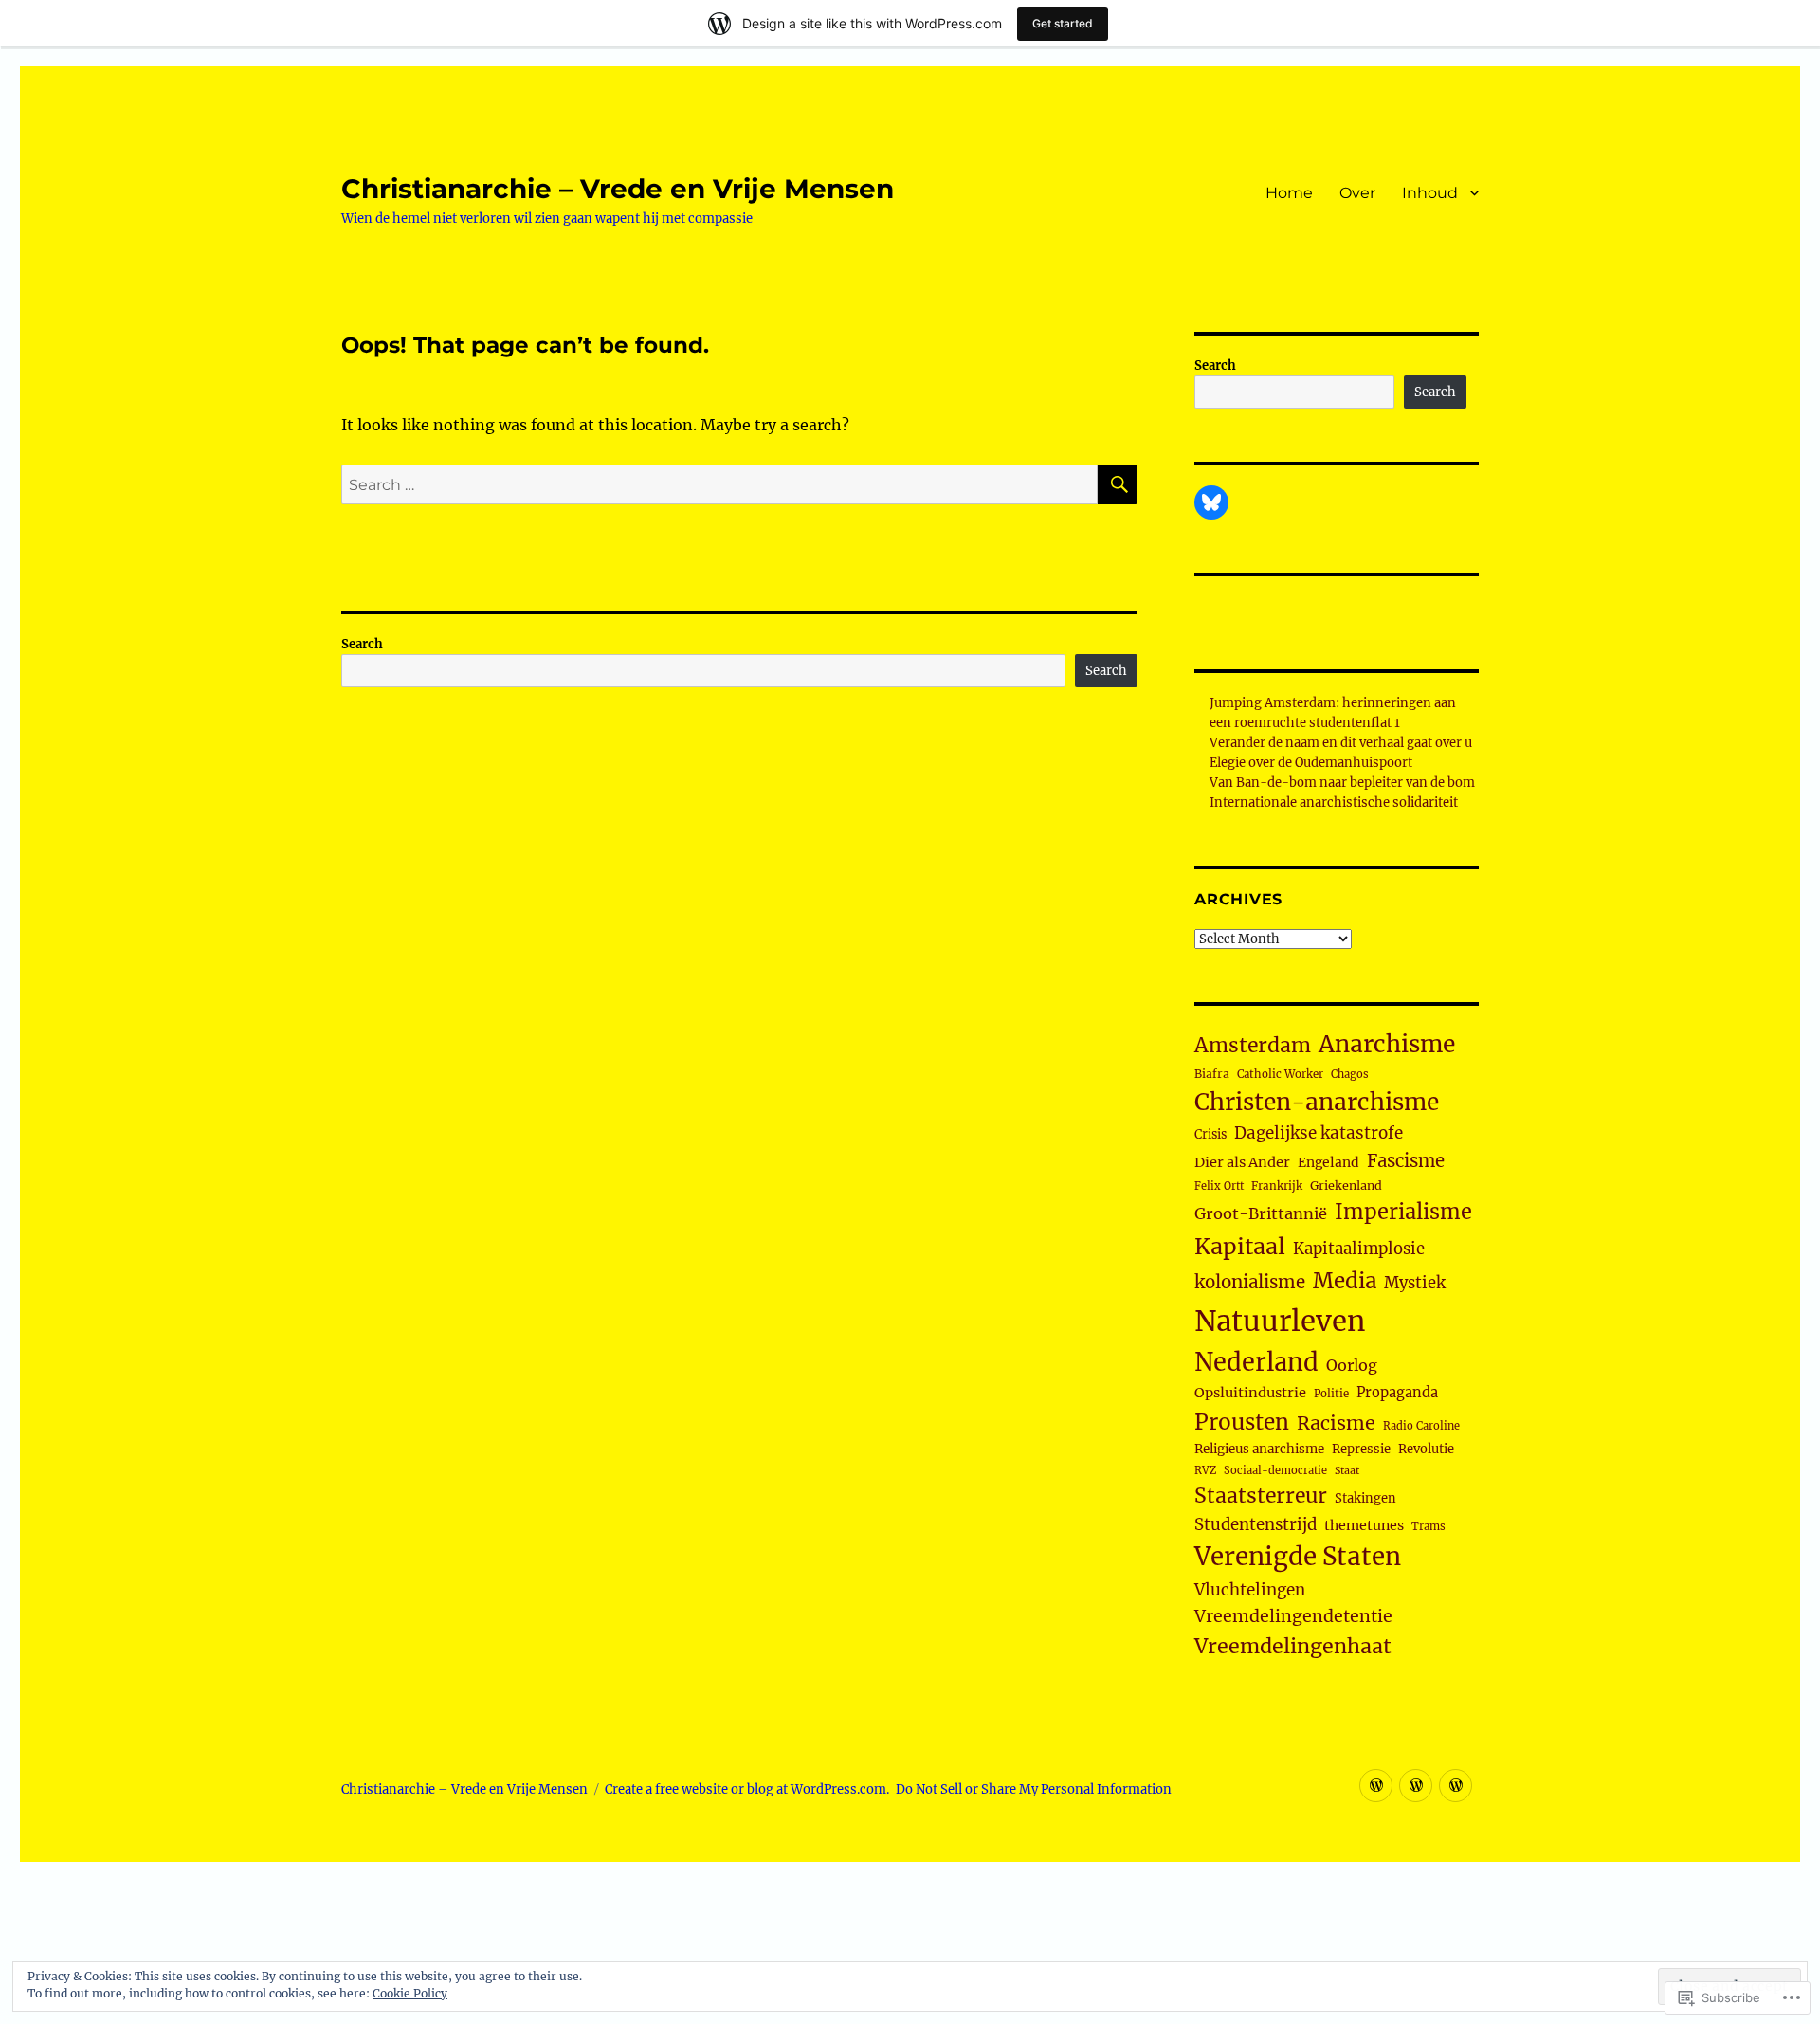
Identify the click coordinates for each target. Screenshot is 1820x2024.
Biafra (1212, 1074)
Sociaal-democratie (1275, 1470)
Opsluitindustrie (1250, 1393)
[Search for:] (719, 484)
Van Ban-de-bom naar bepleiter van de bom (1342, 783)
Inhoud (1430, 193)
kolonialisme (1250, 1282)
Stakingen (1365, 1498)
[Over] (1416, 1786)
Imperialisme (1403, 1212)
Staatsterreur (1261, 1495)
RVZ (1205, 1470)
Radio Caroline (1421, 1426)
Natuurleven (1280, 1321)
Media (1345, 1281)
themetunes (1364, 1525)
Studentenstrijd (1256, 1525)
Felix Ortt (1219, 1186)
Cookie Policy (410, 1993)
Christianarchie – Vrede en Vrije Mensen (618, 189)
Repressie (1361, 1449)
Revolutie (1426, 1449)
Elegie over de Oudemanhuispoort (1311, 763)
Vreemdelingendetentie (1293, 1616)
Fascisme (1406, 1161)
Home (1289, 193)
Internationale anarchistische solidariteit (1334, 802)
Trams (1429, 1526)
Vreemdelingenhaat (1293, 1646)
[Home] (1376, 1786)
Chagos (1350, 1074)
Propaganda (1397, 1393)
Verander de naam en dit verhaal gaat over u (1341, 743)
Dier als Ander (1242, 1162)
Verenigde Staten (1298, 1557)
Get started (1063, 23)
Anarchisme (1387, 1044)
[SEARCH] (1118, 484)
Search (362, 644)
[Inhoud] (1456, 1786)
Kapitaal (1240, 1246)
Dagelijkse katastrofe (1319, 1133)
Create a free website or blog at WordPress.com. (747, 1789)
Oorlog (1352, 1365)
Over (1357, 193)
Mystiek (1415, 1283)
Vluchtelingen (1250, 1590)
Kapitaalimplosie (1359, 1249)
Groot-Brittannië (1261, 1213)
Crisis (1210, 1134)
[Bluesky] (1211, 502)
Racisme (1336, 1423)
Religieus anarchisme (1259, 1449)
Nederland (1256, 1362)
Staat (1347, 1471)
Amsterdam (1253, 1045)
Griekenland (1346, 1185)
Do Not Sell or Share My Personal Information (1034, 1789)
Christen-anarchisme (1317, 1102)
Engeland (1329, 1162)
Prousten (1242, 1422)
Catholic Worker (1280, 1074)
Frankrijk (1277, 1186)
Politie (1331, 1394)
